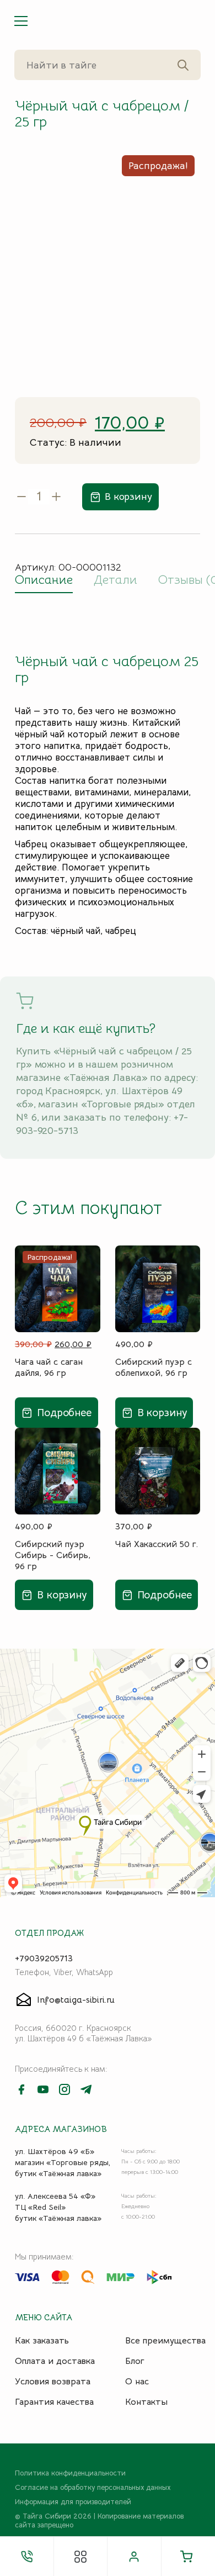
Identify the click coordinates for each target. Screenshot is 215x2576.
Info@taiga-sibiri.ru (76, 2000)
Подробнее (64, 1413)
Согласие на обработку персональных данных (93, 2488)
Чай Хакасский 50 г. (157, 1544)
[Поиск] (183, 65)
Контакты (146, 2402)
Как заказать (42, 2341)
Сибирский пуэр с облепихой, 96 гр (154, 1368)
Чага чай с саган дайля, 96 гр (49, 1368)
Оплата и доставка (55, 2361)
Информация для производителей (73, 2502)
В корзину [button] (162, 1413)
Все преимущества (165, 2341)
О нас (137, 2382)
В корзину (128, 497)
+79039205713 (44, 1959)
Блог (135, 2361)
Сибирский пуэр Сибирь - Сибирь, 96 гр (53, 1555)
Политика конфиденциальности (70, 2473)
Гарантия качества (54, 2402)
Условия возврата (53, 2382)
